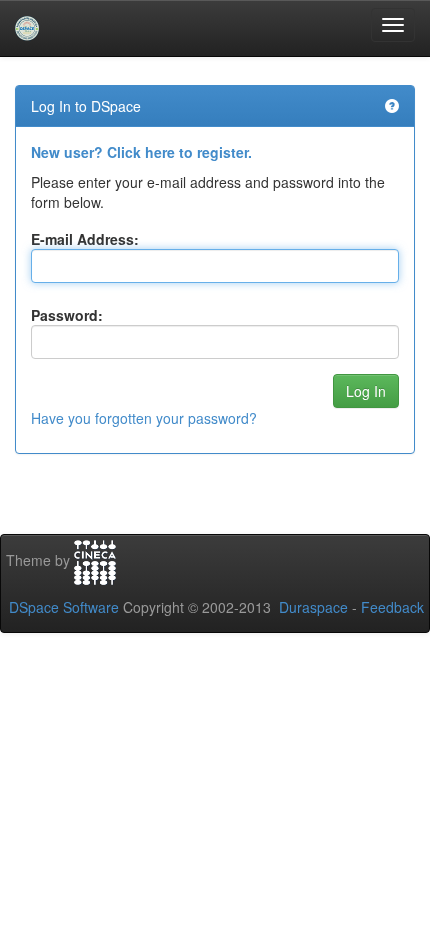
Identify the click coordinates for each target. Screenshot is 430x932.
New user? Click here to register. (141, 152)
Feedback (392, 607)
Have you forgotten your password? (144, 418)
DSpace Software (64, 607)
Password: (67, 315)
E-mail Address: (85, 239)
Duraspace (313, 607)
